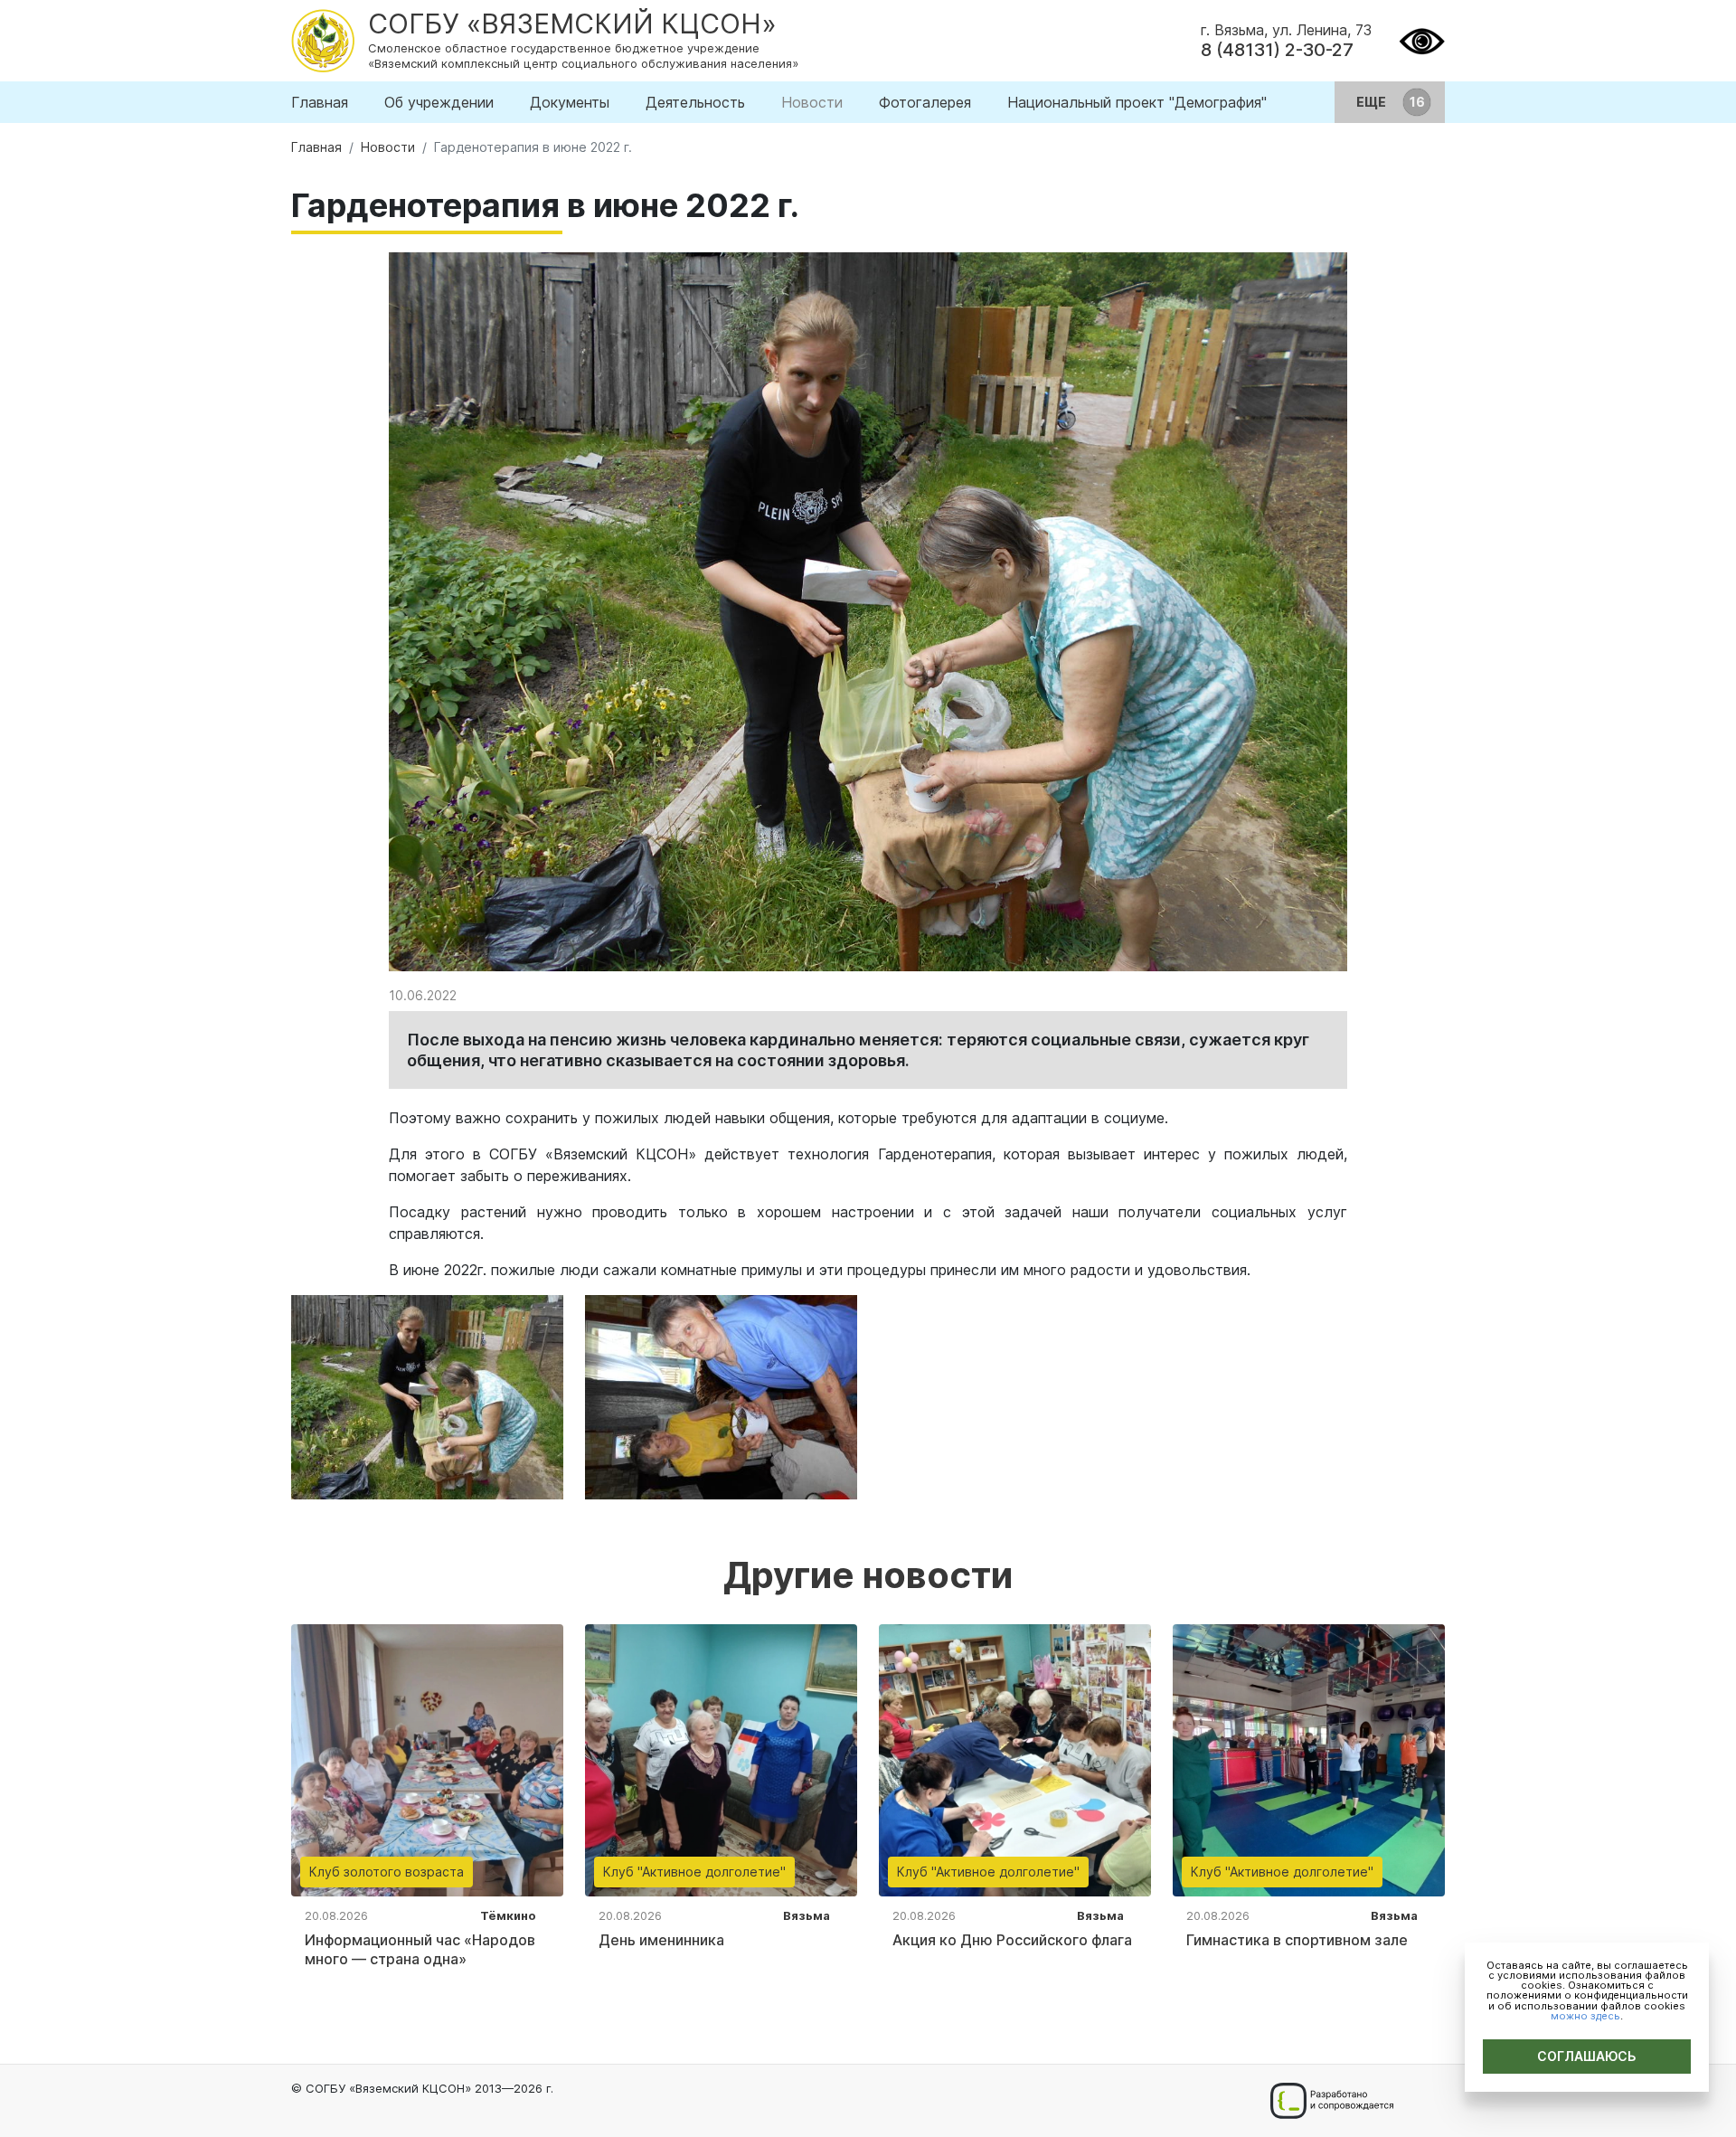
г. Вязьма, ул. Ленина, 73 (1286, 30)
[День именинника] (721, 1759)
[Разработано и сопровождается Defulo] (1331, 2101)
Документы (570, 102)
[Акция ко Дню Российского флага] (1015, 1759)
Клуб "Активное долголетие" (694, 1872)
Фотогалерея (925, 102)
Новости (812, 102)
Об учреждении (439, 102)
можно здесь (1585, 2016)
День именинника (661, 1940)
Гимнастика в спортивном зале (1297, 1940)
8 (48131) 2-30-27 (1277, 50)
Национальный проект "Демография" (1137, 102)
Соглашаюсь (1587, 2056)
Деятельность (695, 102)
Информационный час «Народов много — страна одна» (420, 1949)
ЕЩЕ (1373, 102)
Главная (320, 102)
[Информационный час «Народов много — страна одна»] (427, 1759)
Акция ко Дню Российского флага (1012, 1940)
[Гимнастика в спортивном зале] (1309, 1759)
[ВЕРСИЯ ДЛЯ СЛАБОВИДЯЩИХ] (1422, 39)
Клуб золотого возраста (387, 1872)
